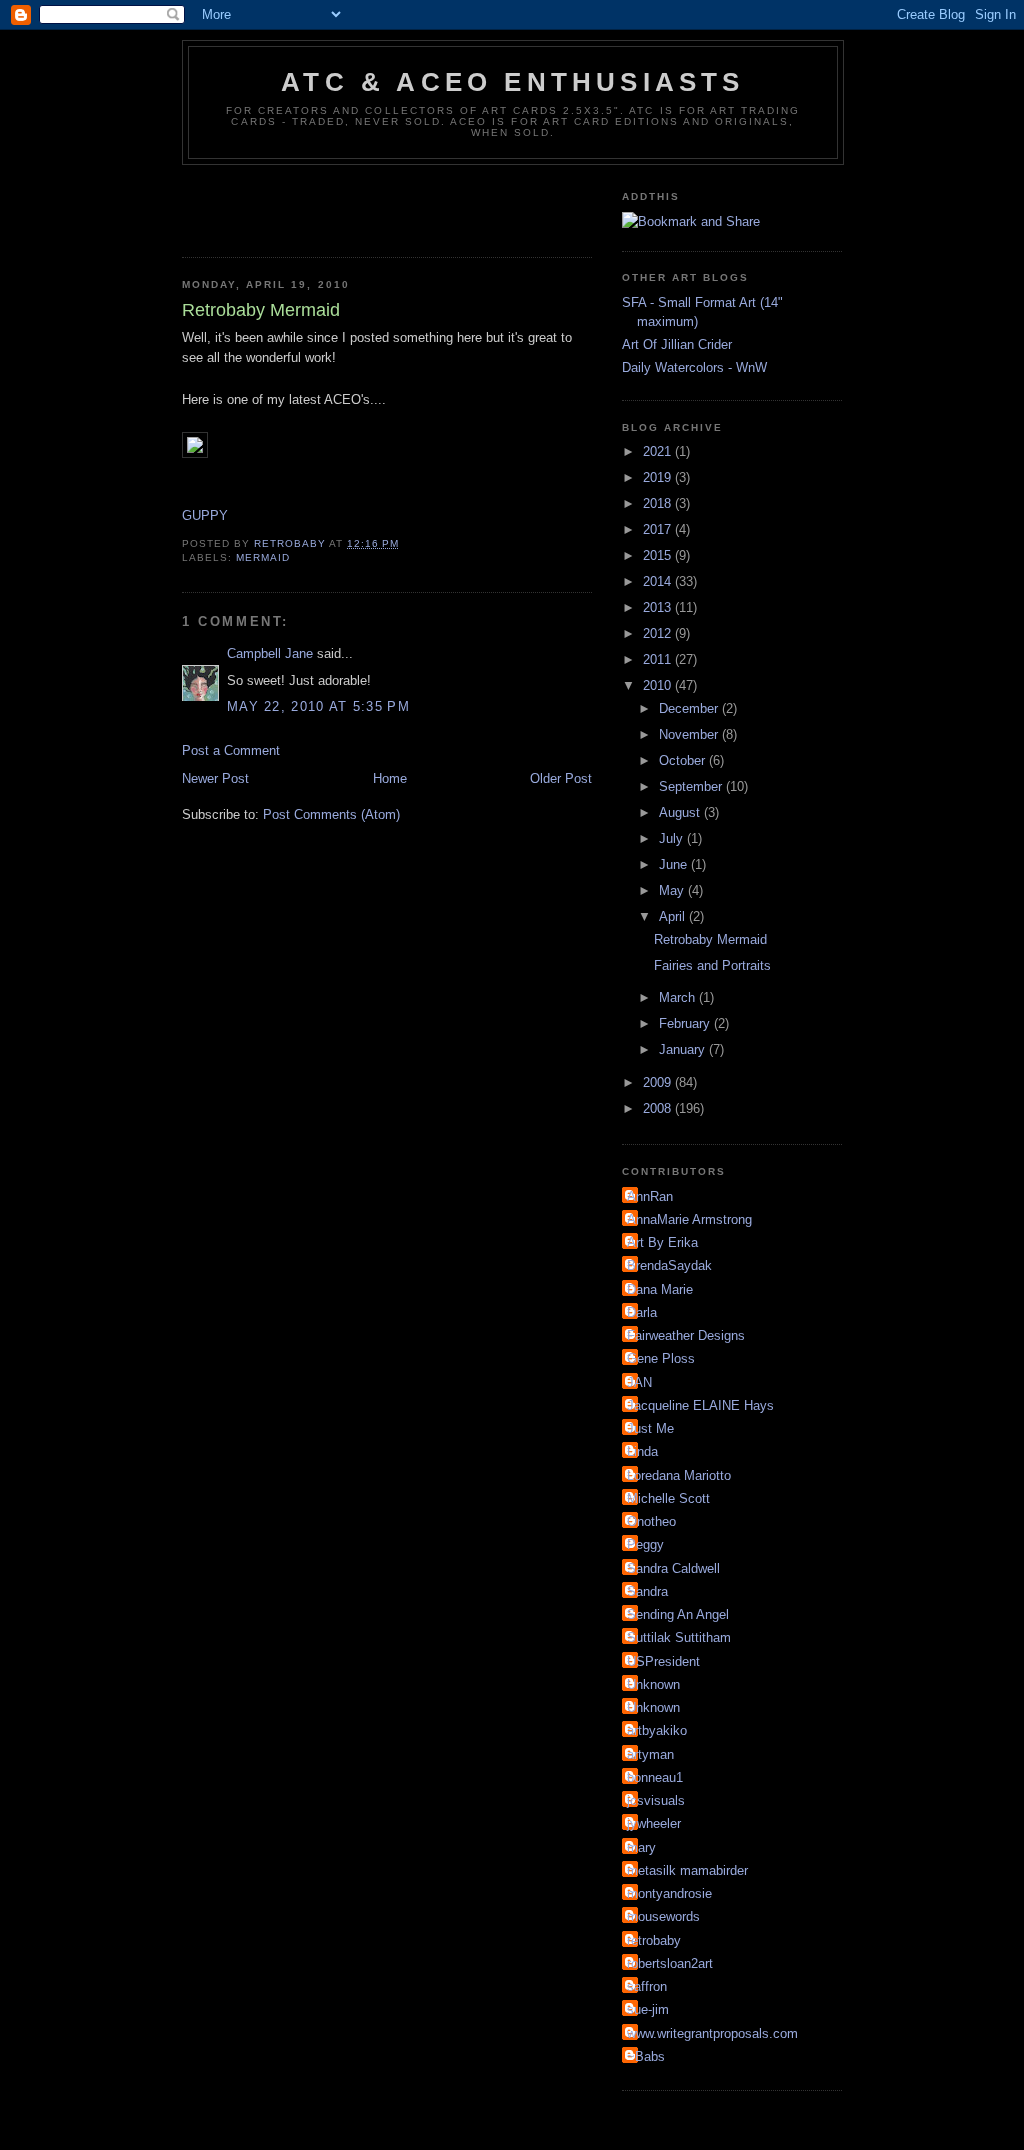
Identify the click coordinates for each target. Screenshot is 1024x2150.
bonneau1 (655, 1777)
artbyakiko (657, 1730)
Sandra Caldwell (673, 1568)
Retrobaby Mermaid (710, 939)
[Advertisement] (416, 205)
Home (390, 778)
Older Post (561, 778)
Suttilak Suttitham (679, 1637)
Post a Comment (231, 750)
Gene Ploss (661, 1358)
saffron (647, 1986)
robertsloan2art (670, 1963)
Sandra (647, 1591)
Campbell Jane (270, 653)
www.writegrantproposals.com (712, 2033)
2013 (659, 607)
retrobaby (654, 1940)
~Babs (646, 2056)
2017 (659, 529)
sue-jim (648, 2009)
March (679, 997)
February (686, 1023)
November (690, 734)
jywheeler (654, 1823)
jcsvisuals (656, 1800)
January (684, 1049)
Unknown (653, 1684)
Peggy (645, 1544)
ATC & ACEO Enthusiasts (512, 82)
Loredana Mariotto (679, 1475)
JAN (639, 1382)
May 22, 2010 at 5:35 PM (318, 706)
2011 (659, 659)
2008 (659, 1108)
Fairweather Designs (686, 1335)
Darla (642, 1312)
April (674, 916)
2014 (659, 581)
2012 (659, 633)
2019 (659, 477)
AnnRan (650, 1196)
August (681, 812)
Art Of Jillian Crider (677, 344)
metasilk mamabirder (687, 1870)
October (684, 760)
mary (641, 1847)
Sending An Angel (678, 1614)
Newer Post (215, 778)
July (673, 838)
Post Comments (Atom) (331, 814)
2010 (659, 685)
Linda (642, 1451)
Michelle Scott (668, 1498)
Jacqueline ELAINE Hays (700, 1405)
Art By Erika (662, 1242)
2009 (659, 1082)
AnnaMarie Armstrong (689, 1219)
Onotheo (651, 1521)
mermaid (263, 557)
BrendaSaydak (669, 1265)
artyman (650, 1754)
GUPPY (205, 515)
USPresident (663, 1661)
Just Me (650, 1428)
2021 (659, 451)
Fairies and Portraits (712, 965)
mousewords (663, 1916)
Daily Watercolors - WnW (694, 367)
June (675, 864)
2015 (659, 555)
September (692, 786)
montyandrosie (669, 1893)
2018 (659, 503)
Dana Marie (660, 1289)
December (690, 708)
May (673, 890)
